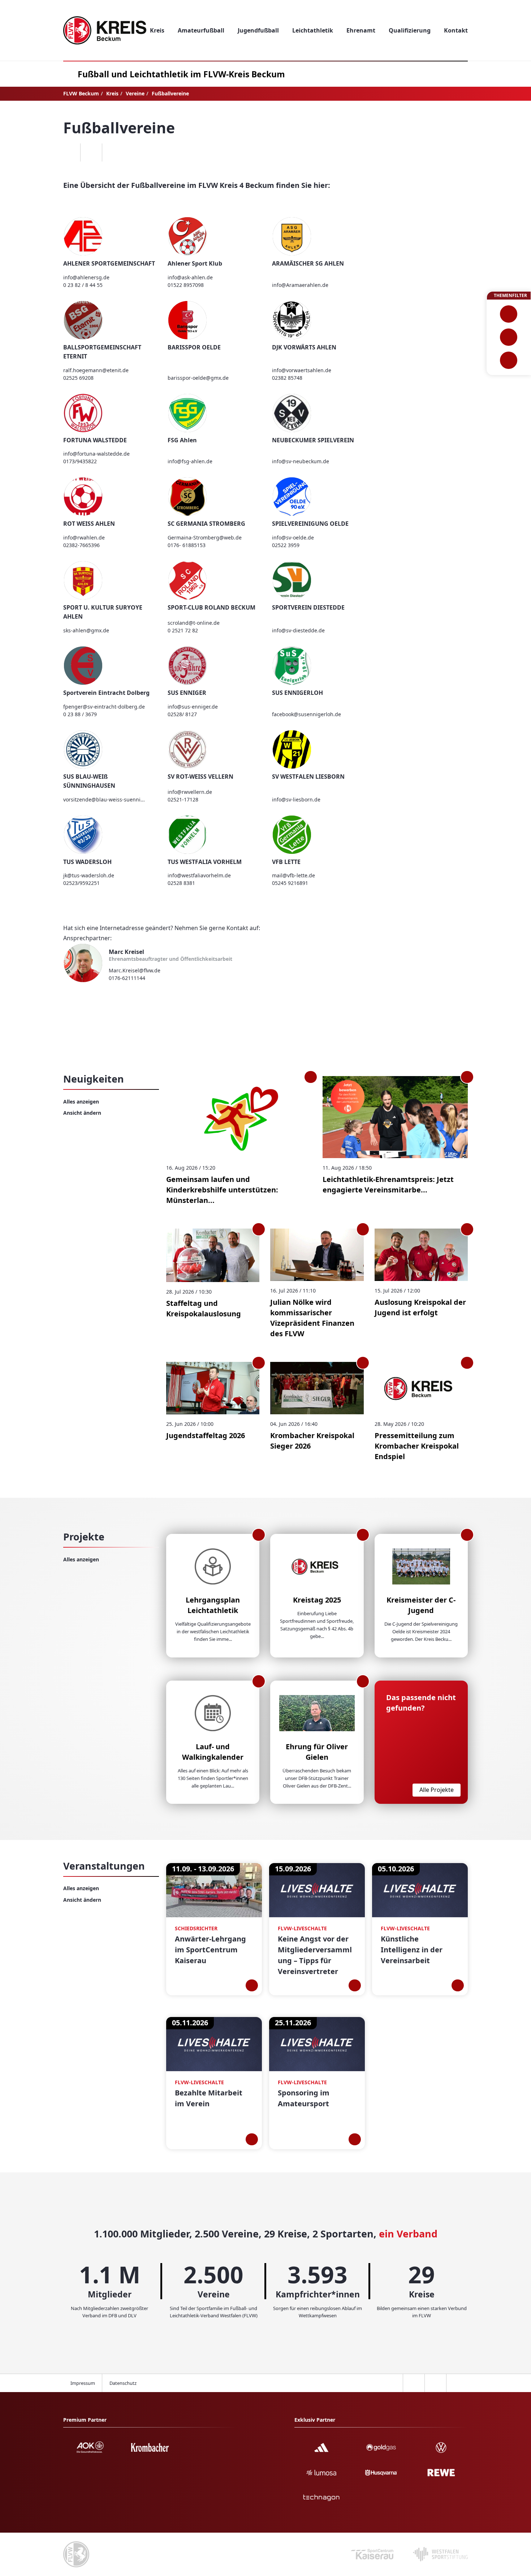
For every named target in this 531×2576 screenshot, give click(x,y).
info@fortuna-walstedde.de (96, 454)
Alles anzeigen (81, 1102)
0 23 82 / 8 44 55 (83, 285)
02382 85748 (287, 378)
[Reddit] (113, 152)
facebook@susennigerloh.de (306, 714)
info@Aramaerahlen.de (300, 285)
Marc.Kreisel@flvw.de (135, 970)
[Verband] (509, 360)
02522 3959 (286, 545)
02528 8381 (181, 883)
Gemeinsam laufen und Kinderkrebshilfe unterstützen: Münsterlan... (222, 1190)
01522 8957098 (186, 285)
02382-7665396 (81, 545)
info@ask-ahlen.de (190, 277)
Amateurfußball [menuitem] (201, 30)
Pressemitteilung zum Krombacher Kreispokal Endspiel (417, 1446)
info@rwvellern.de (190, 792)
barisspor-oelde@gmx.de (198, 378)
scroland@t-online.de (194, 623)
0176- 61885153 (187, 545)
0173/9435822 (80, 461)
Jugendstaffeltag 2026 (206, 1435)
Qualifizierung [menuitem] (410, 30)
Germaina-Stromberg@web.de (205, 537)
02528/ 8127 (182, 714)
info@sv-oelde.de (293, 537)
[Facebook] (69, 152)
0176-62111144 (127, 978)
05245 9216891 (290, 883)
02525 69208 (78, 378)
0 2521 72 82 (183, 630)
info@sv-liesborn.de (296, 799)
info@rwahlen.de (84, 537)
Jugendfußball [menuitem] (258, 30)
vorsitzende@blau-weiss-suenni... (104, 799)
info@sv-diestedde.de (298, 630)
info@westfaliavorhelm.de (199, 875)
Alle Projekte (437, 1790)
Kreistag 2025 (317, 1600)
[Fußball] (509, 314)
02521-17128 (183, 799)
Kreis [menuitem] (157, 30)
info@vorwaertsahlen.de (302, 370)
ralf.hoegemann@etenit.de (96, 370)
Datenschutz (123, 2383)
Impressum (83, 2383)
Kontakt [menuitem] (456, 30)
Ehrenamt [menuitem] (361, 30)
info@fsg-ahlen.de (190, 461)
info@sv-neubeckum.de (301, 461)
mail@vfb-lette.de (293, 875)
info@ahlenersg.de (86, 277)
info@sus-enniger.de (193, 707)
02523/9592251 (81, 883)
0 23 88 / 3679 (80, 714)
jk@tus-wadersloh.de (89, 875)
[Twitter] (91, 152)
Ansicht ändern (82, 1113)
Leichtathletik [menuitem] (313, 30)
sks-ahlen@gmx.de (86, 630)
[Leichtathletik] (509, 337)
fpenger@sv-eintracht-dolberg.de (104, 707)
